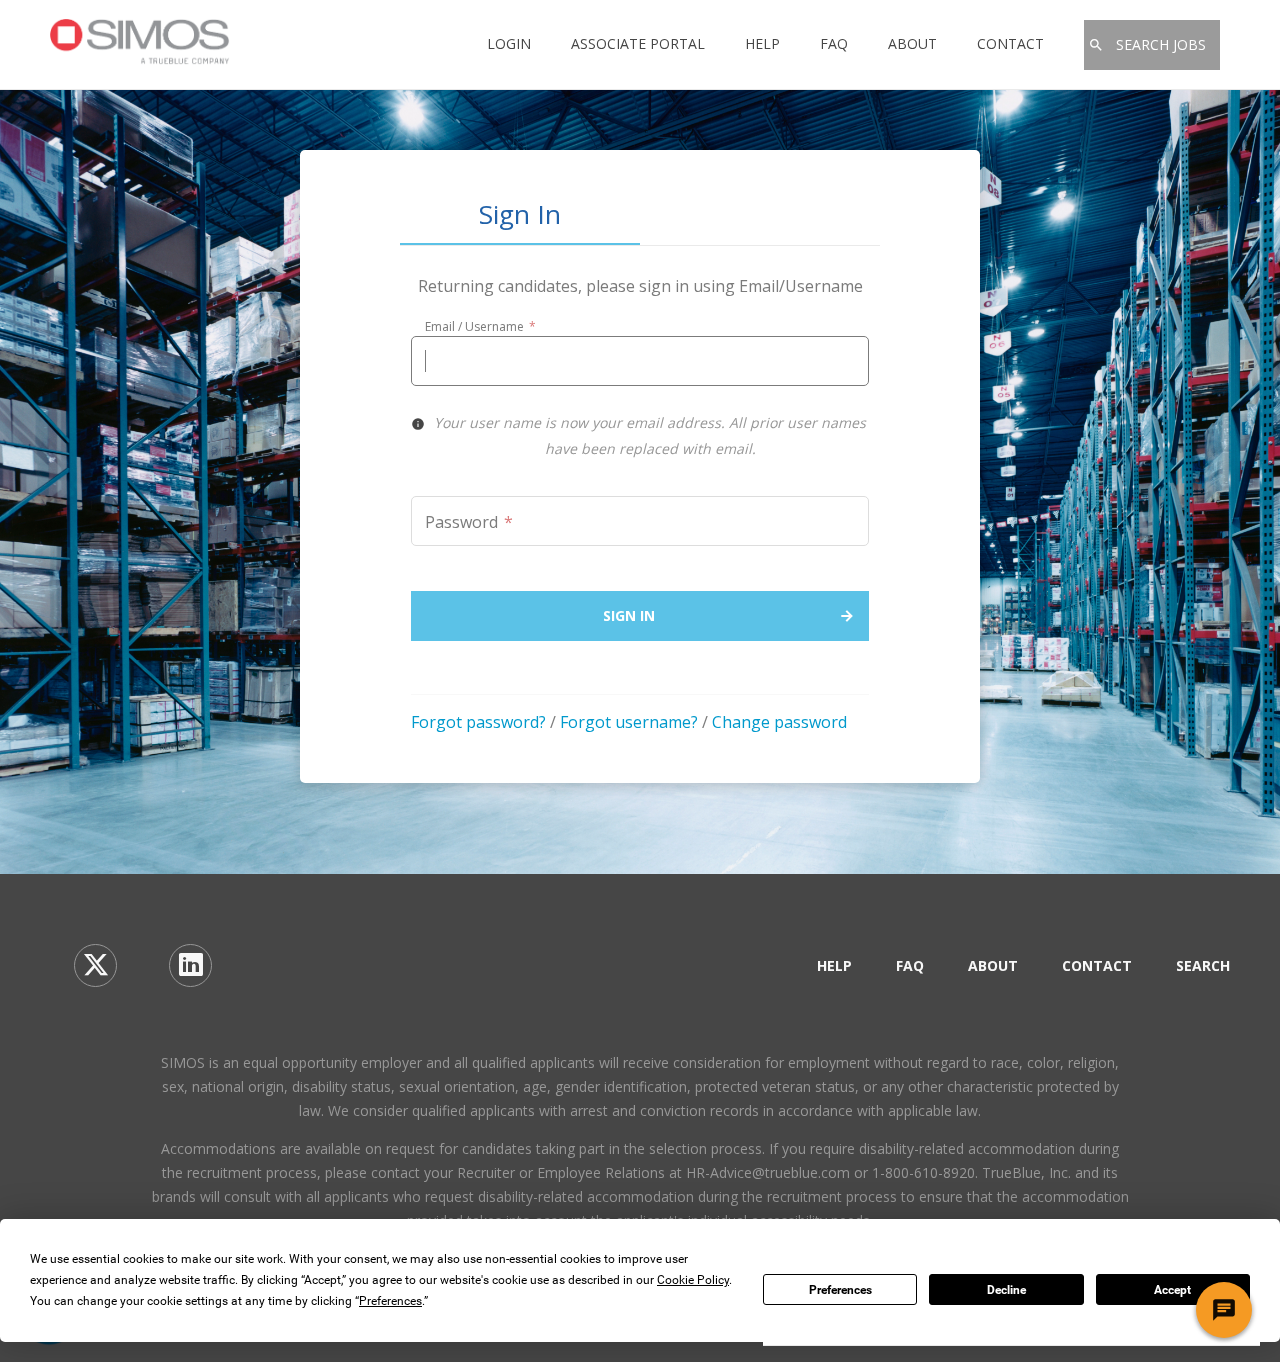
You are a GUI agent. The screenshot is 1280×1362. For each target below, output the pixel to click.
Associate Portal (638, 43)
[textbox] (640, 361)
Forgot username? (629, 722)
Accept (1172, 1290)
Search (1203, 965)
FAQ (834, 43)
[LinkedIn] (190, 965)
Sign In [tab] (520, 216)
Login (509, 43)
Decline (1006, 1290)
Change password (779, 722)
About (912, 43)
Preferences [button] (390, 1301)
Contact (1010, 43)
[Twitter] (95, 965)
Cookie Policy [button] (693, 1280)
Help (762, 43)
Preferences (840, 1290)
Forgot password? (478, 722)
